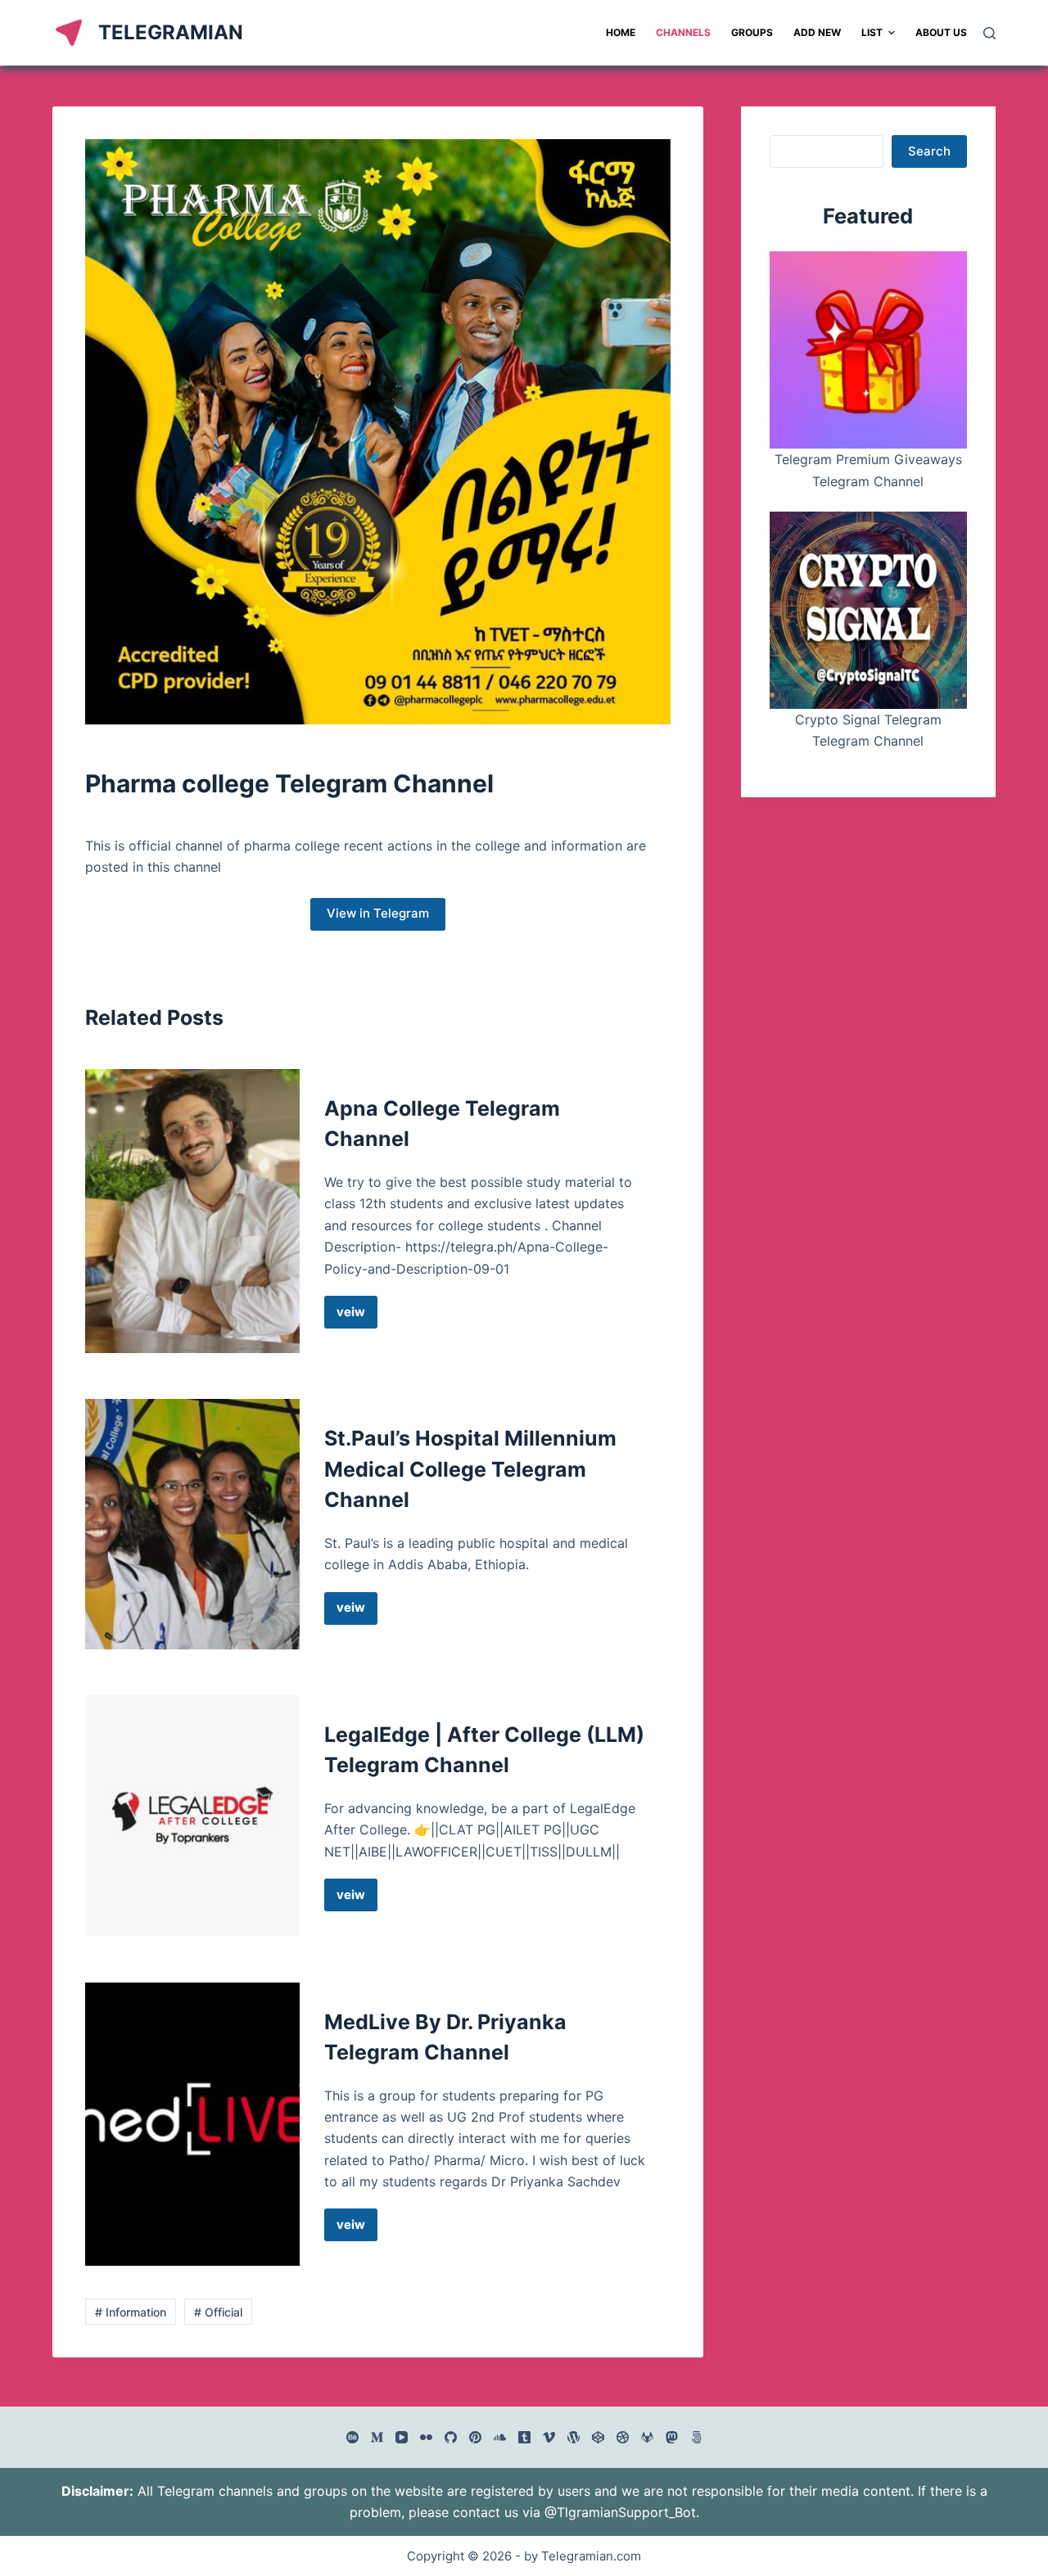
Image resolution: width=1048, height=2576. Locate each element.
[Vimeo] (549, 2437)
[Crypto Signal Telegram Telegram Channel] (868, 610)
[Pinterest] (475, 2437)
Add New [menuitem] (817, 32)
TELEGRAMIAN (171, 32)
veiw (357, 1316)
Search (929, 151)
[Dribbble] (623, 2437)
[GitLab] (647, 2437)
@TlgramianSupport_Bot (620, 2512)
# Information (131, 2312)
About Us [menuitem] (941, 32)
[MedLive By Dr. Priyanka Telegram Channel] (192, 2125)
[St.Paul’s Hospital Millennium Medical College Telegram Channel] (192, 1524)
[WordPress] (574, 2437)
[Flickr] (426, 2437)
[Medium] (377, 2437)
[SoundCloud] (500, 2437)
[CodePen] (598, 2437)
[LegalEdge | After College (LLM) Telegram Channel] (192, 1816)
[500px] (696, 2437)
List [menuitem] (872, 32)
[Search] (989, 33)
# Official (218, 2312)
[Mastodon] (672, 2437)
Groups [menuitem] (752, 32)
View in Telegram (378, 913)
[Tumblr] (524, 2437)
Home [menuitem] (621, 32)
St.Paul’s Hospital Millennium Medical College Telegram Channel (470, 1469)
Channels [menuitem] (683, 32)
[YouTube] (402, 2437)
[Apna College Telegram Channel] (192, 1211)
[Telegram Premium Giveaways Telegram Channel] (868, 350)
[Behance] (352, 2437)
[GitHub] (451, 2437)
